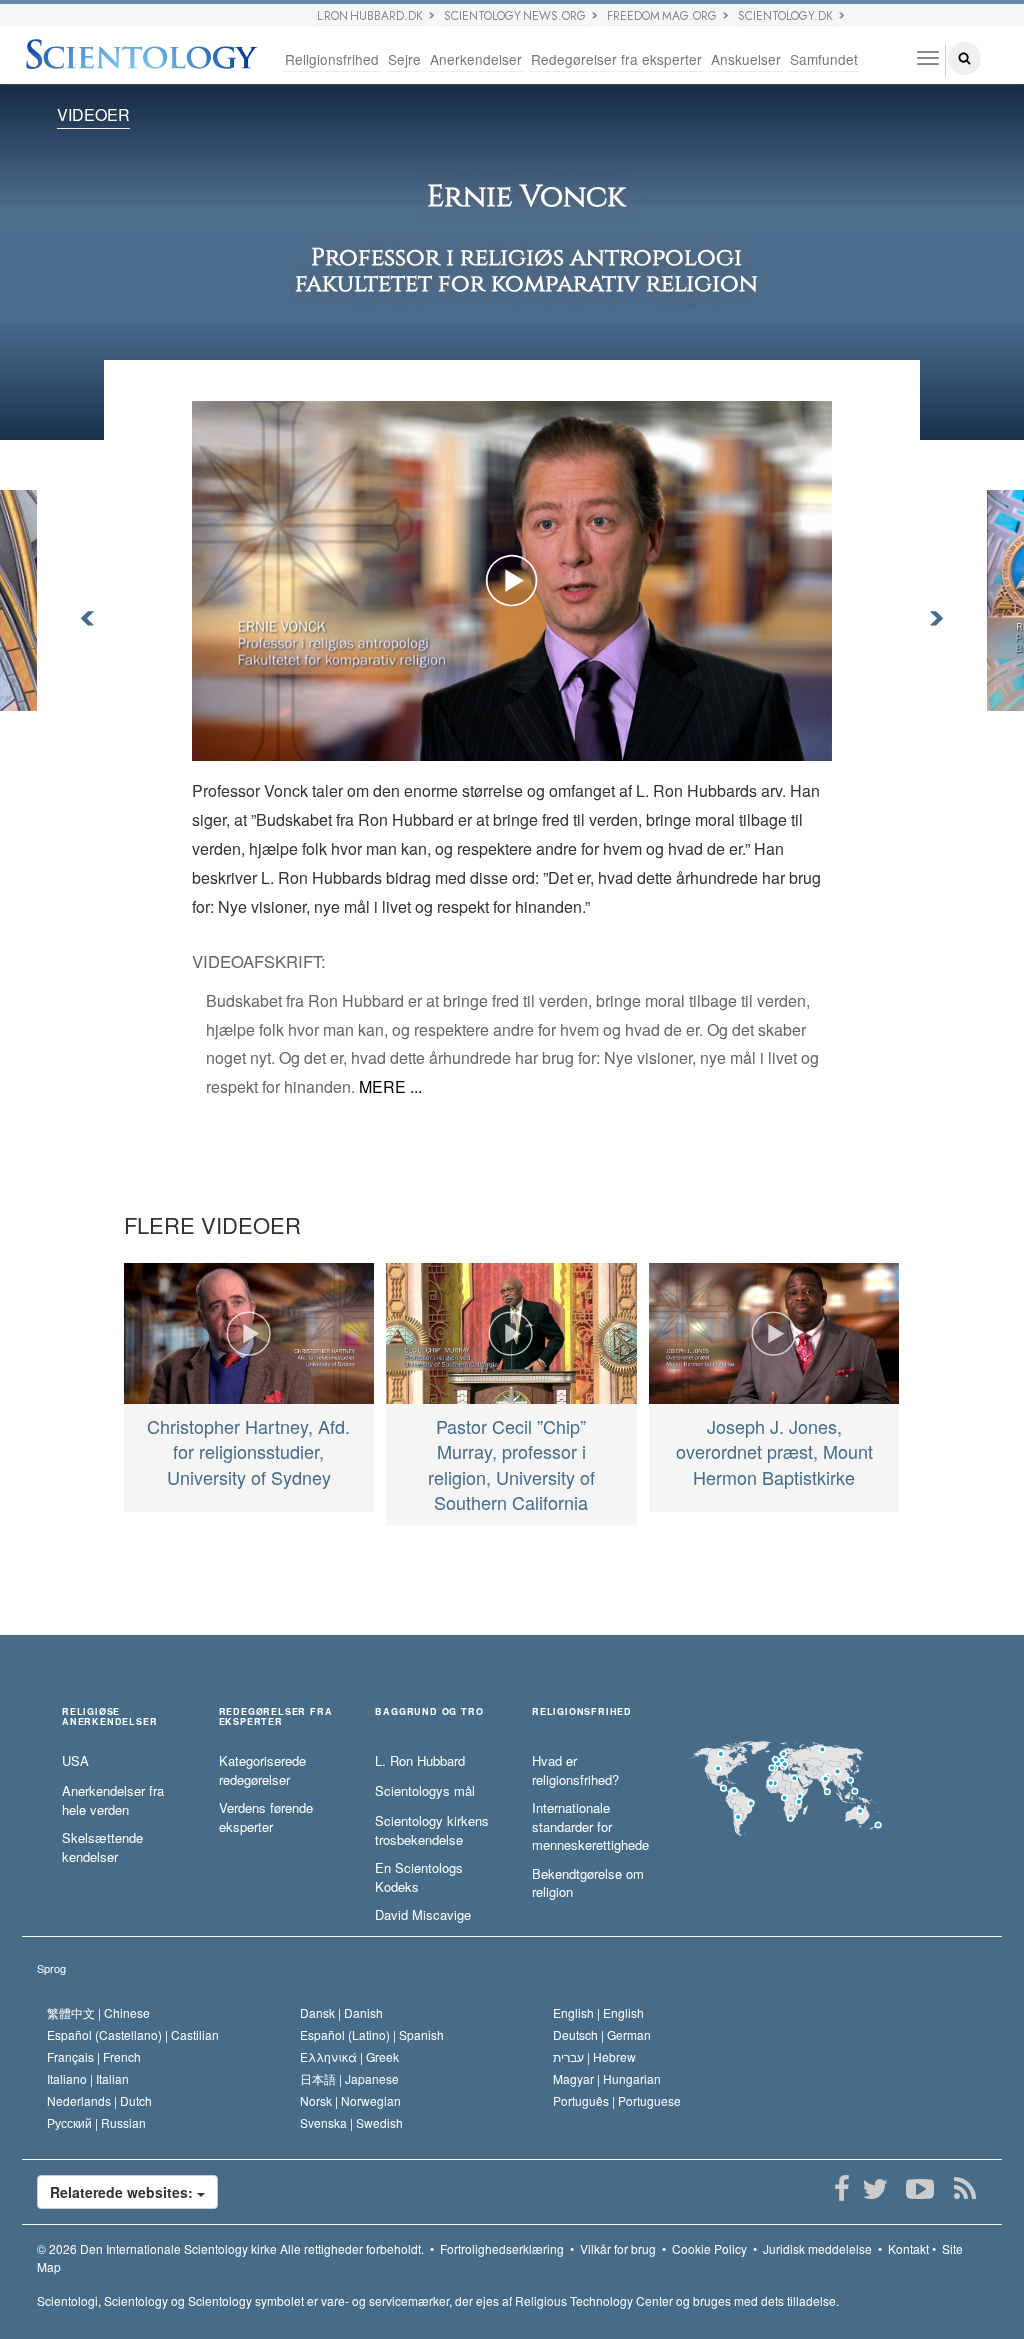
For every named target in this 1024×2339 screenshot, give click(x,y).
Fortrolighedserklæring (502, 2248)
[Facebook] (841, 2189)
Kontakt (908, 2248)
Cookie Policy (709, 2248)
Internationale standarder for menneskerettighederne (590, 1826)
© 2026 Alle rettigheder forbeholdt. (230, 2248)
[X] (874, 2189)
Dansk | (341, 2012)
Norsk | (350, 2100)
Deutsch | (602, 2034)
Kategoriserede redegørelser (262, 1770)
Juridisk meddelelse (817, 2248)
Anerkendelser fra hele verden (113, 1800)
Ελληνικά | (349, 2056)
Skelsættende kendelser (102, 1847)
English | (598, 2012)
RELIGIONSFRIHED (582, 1712)
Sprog (51, 1968)
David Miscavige (423, 1915)
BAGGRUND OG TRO (429, 1712)
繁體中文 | (98, 2012)
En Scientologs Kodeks (419, 1877)
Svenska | (351, 2122)
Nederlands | (99, 2100)
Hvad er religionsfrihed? (575, 1770)
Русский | (96, 2122)
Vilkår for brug (618, 2248)
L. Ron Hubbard (420, 1761)
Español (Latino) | (372, 2034)
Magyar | (607, 2078)
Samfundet (824, 59)
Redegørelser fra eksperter (616, 59)
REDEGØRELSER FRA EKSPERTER (276, 1717)
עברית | (594, 2056)
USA (75, 1761)
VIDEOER (93, 114)
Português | (617, 2100)
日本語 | (349, 2078)
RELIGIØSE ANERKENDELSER (109, 1717)
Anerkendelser (476, 59)
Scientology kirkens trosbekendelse (432, 1830)
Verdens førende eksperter (266, 1817)
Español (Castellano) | (133, 2034)
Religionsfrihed (332, 59)
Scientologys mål (425, 1791)
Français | (94, 2056)
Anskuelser (746, 59)
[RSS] (964, 2189)
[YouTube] (919, 2189)
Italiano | (88, 2078)
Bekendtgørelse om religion (588, 1883)
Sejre (404, 59)
